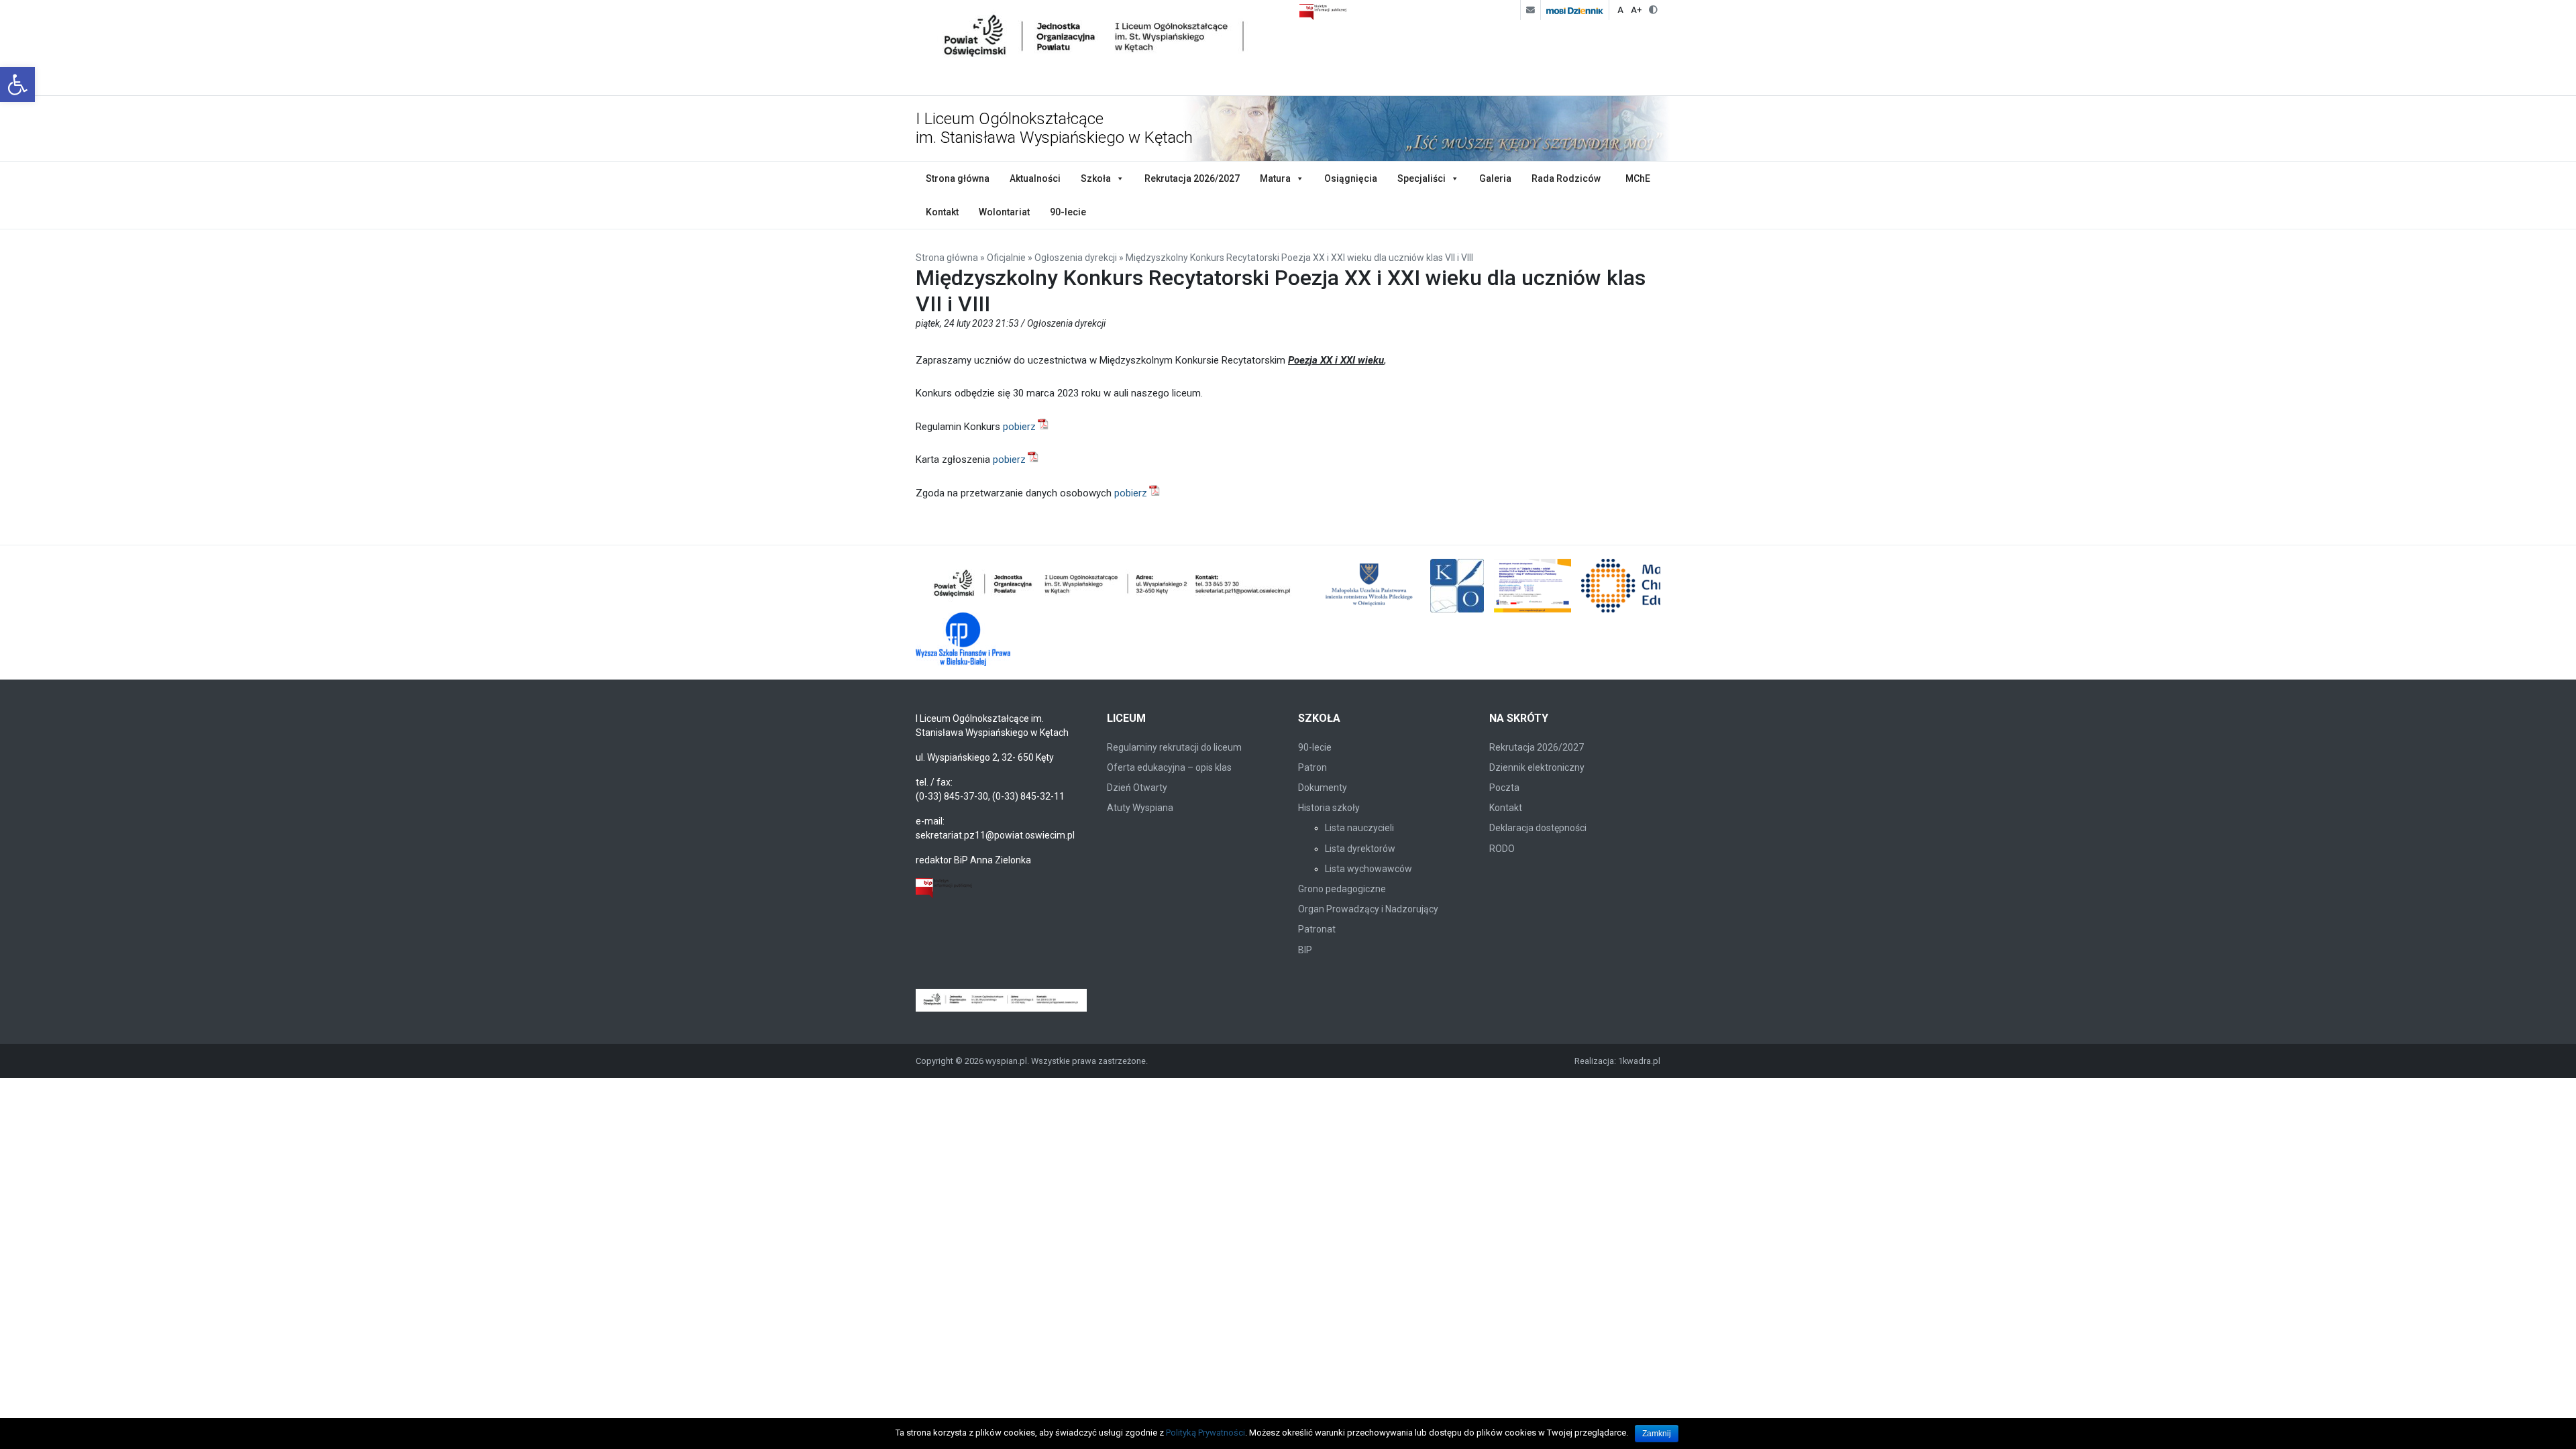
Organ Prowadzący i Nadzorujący (1368, 909)
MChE (1638, 178)
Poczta (1504, 788)
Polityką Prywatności (1205, 1433)
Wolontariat (1004, 212)
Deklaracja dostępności (1538, 828)
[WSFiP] (963, 639)
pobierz (1019, 427)
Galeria (1495, 178)
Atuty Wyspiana (1140, 808)
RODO (1502, 849)
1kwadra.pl (1639, 1061)
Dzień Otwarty (1137, 788)
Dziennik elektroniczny (1537, 767)
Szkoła (1096, 178)
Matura (1275, 178)
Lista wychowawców (1368, 869)
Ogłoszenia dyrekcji (1076, 258)
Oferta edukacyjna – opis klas (1169, 767)
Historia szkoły (1329, 808)
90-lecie (1068, 212)
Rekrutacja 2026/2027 (1192, 178)
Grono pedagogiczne (1342, 889)
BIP (1305, 950)
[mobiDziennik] (1574, 10)
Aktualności (1035, 178)
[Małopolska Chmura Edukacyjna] (1649, 586)
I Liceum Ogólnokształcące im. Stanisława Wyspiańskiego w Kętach (1054, 128)
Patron (1312, 767)
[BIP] (944, 888)
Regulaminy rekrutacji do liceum (1174, 747)
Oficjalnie (1006, 258)
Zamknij (1657, 1434)
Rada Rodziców (1566, 178)
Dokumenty (1323, 788)
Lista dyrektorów (1360, 849)
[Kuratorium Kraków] (1457, 586)
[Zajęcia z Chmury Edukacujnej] (1533, 586)
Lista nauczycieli (1359, 828)
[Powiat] (1113, 586)
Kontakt (942, 212)
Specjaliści (1421, 178)
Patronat (1317, 929)
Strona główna (958, 178)
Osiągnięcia (1351, 178)
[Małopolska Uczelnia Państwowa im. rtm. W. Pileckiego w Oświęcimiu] (1371, 586)
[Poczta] (1530, 10)
